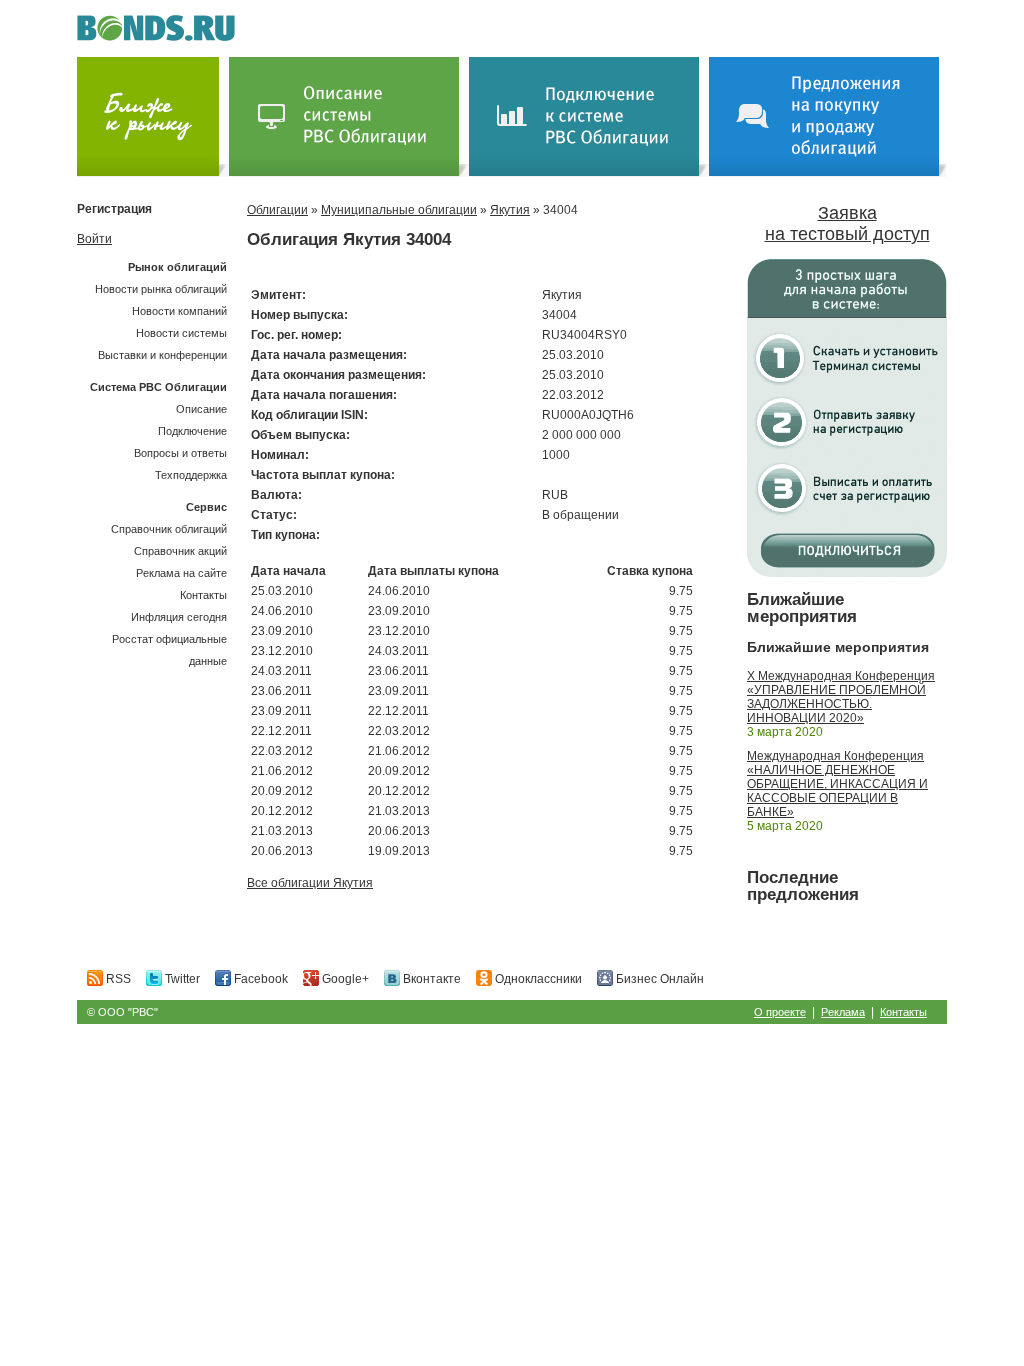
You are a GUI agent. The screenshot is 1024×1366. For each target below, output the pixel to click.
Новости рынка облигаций (161, 289)
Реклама (843, 1012)
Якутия (510, 210)
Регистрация (114, 209)
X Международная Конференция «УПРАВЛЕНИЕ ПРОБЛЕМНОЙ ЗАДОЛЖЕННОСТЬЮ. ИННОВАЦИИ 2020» (841, 697)
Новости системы (181, 333)
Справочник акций (180, 551)
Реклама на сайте (181, 573)
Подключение (192, 431)
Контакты (203, 595)
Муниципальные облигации (399, 210)
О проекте (780, 1012)
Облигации (277, 210)
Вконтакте (430, 979)
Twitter (181, 979)
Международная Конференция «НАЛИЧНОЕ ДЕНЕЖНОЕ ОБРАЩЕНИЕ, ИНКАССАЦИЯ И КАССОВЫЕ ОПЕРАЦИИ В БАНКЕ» (837, 784)
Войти (94, 239)
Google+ (344, 979)
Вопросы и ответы (180, 453)
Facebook (259, 979)
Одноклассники (537, 979)
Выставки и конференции (162, 355)
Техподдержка (191, 475)
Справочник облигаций (169, 529)
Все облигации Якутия (310, 883)
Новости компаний (179, 311)
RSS (117, 979)
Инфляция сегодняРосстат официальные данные (169, 639)
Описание (201, 409)
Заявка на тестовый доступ (847, 223)
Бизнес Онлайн (658, 979)
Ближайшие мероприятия (802, 608)
